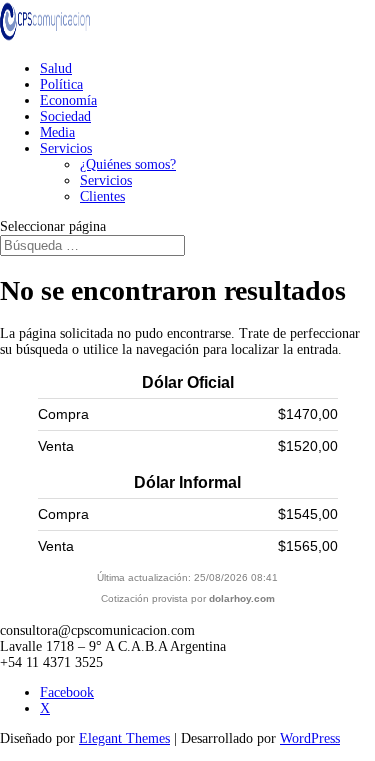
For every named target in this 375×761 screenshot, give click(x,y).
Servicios (66, 148)
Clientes (102, 196)
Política (61, 84)
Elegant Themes (124, 738)
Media (57, 132)
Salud (56, 68)
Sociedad (65, 116)
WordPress (310, 738)
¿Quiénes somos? (128, 164)
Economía (68, 100)
